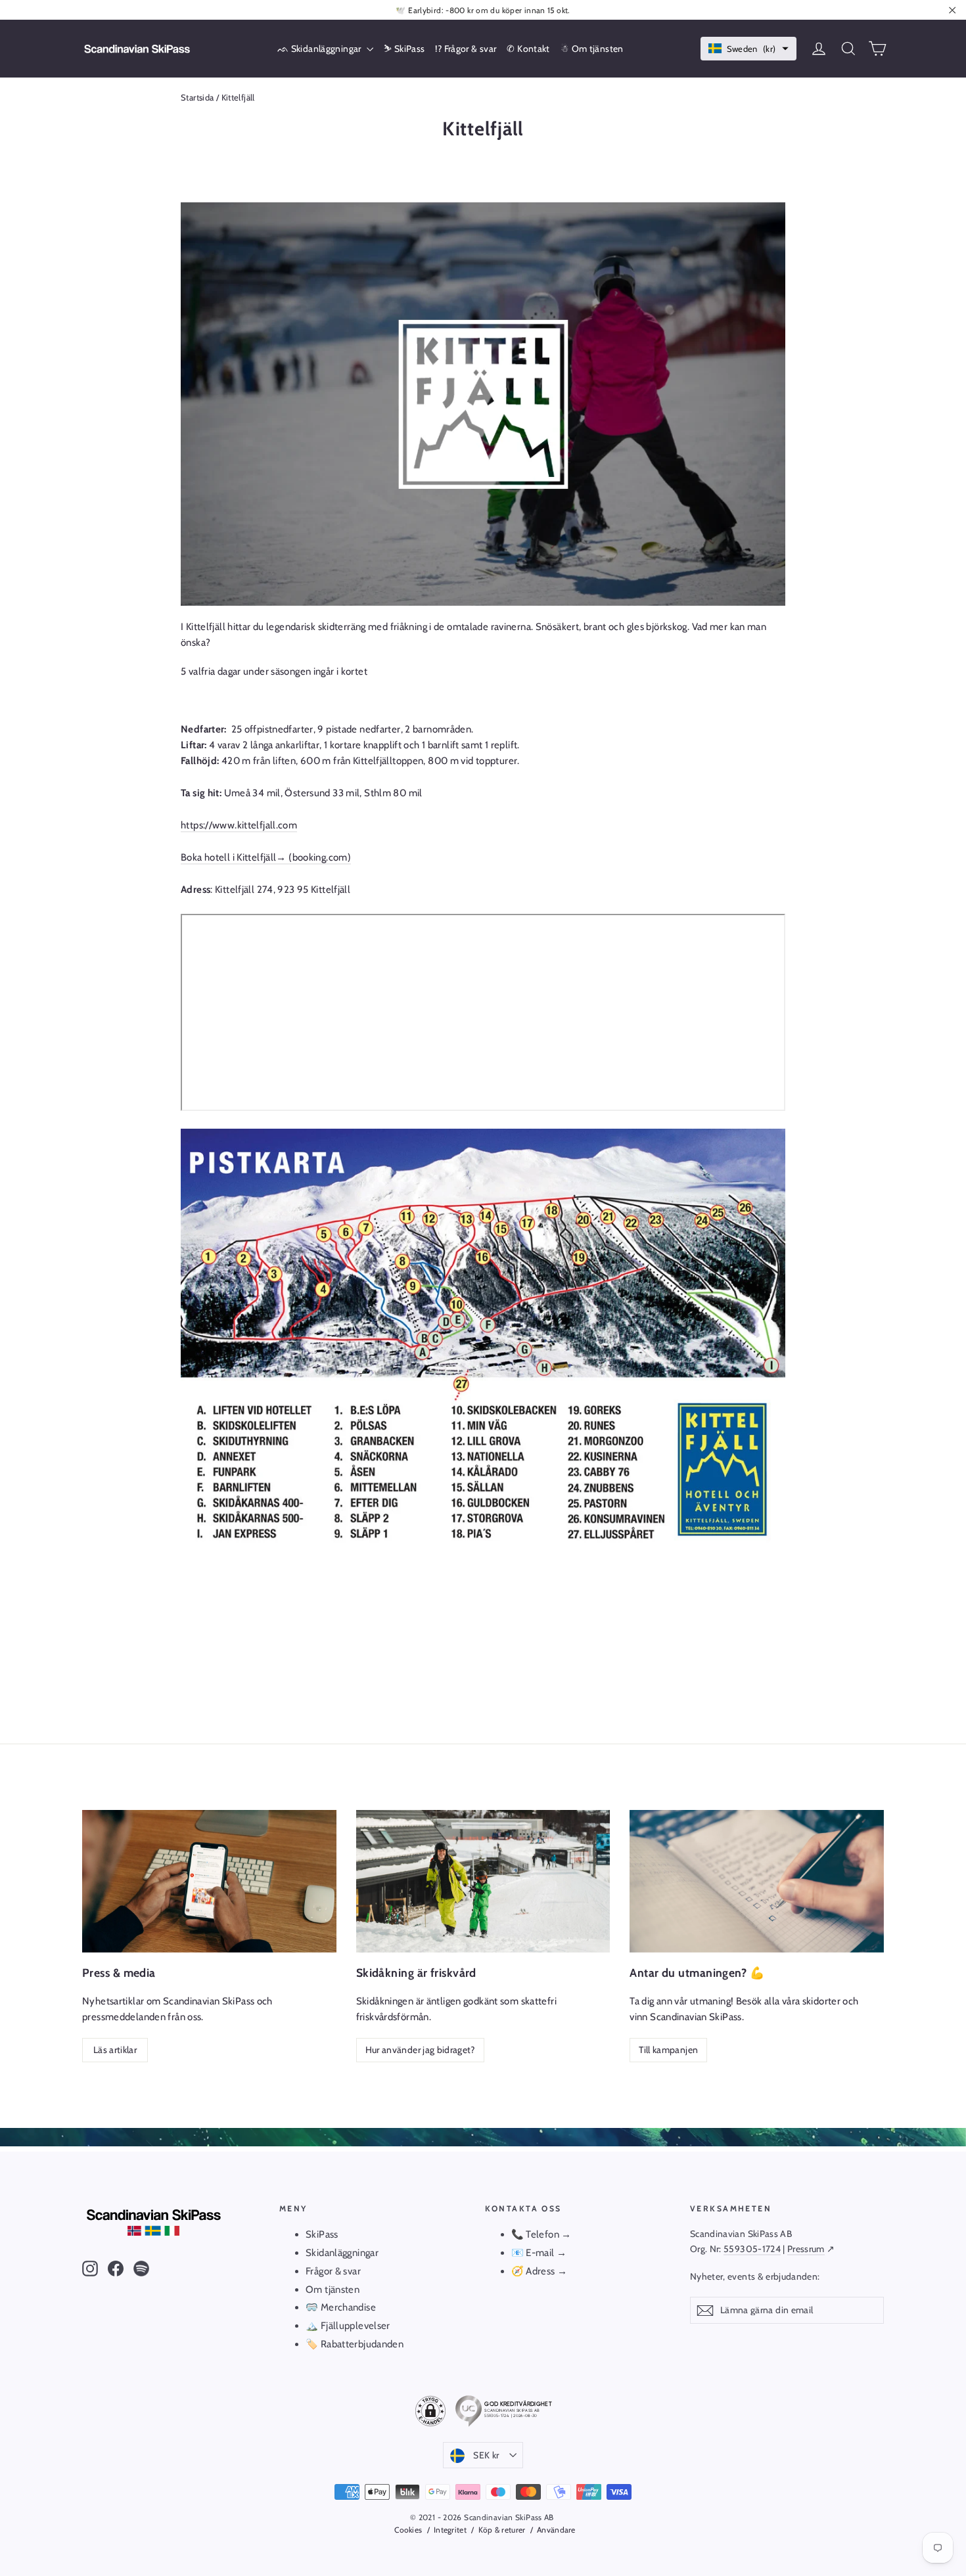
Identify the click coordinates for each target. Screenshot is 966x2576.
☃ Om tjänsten (592, 49)
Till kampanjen (668, 2050)
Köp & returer (502, 2530)
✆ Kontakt (528, 49)
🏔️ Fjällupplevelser (348, 2326)
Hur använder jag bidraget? (420, 2050)
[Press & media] (209, 1881)
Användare (556, 2530)
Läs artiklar (115, 2050)
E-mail (540, 2253)
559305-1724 (752, 2249)
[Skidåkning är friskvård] (483, 1881)
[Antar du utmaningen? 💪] (757, 1881)
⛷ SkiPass (404, 49)
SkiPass (322, 2234)
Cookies (408, 2530)
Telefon (542, 2234)
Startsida (197, 97)
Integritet (450, 2530)
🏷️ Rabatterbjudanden (355, 2344)
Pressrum (806, 2249)
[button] (749, 49)
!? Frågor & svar (466, 49)
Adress (541, 2271)
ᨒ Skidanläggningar (320, 49)
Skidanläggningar (342, 2253)
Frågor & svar (333, 2271)
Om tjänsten (333, 2290)
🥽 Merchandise (341, 2307)
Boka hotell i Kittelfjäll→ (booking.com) (266, 857)
